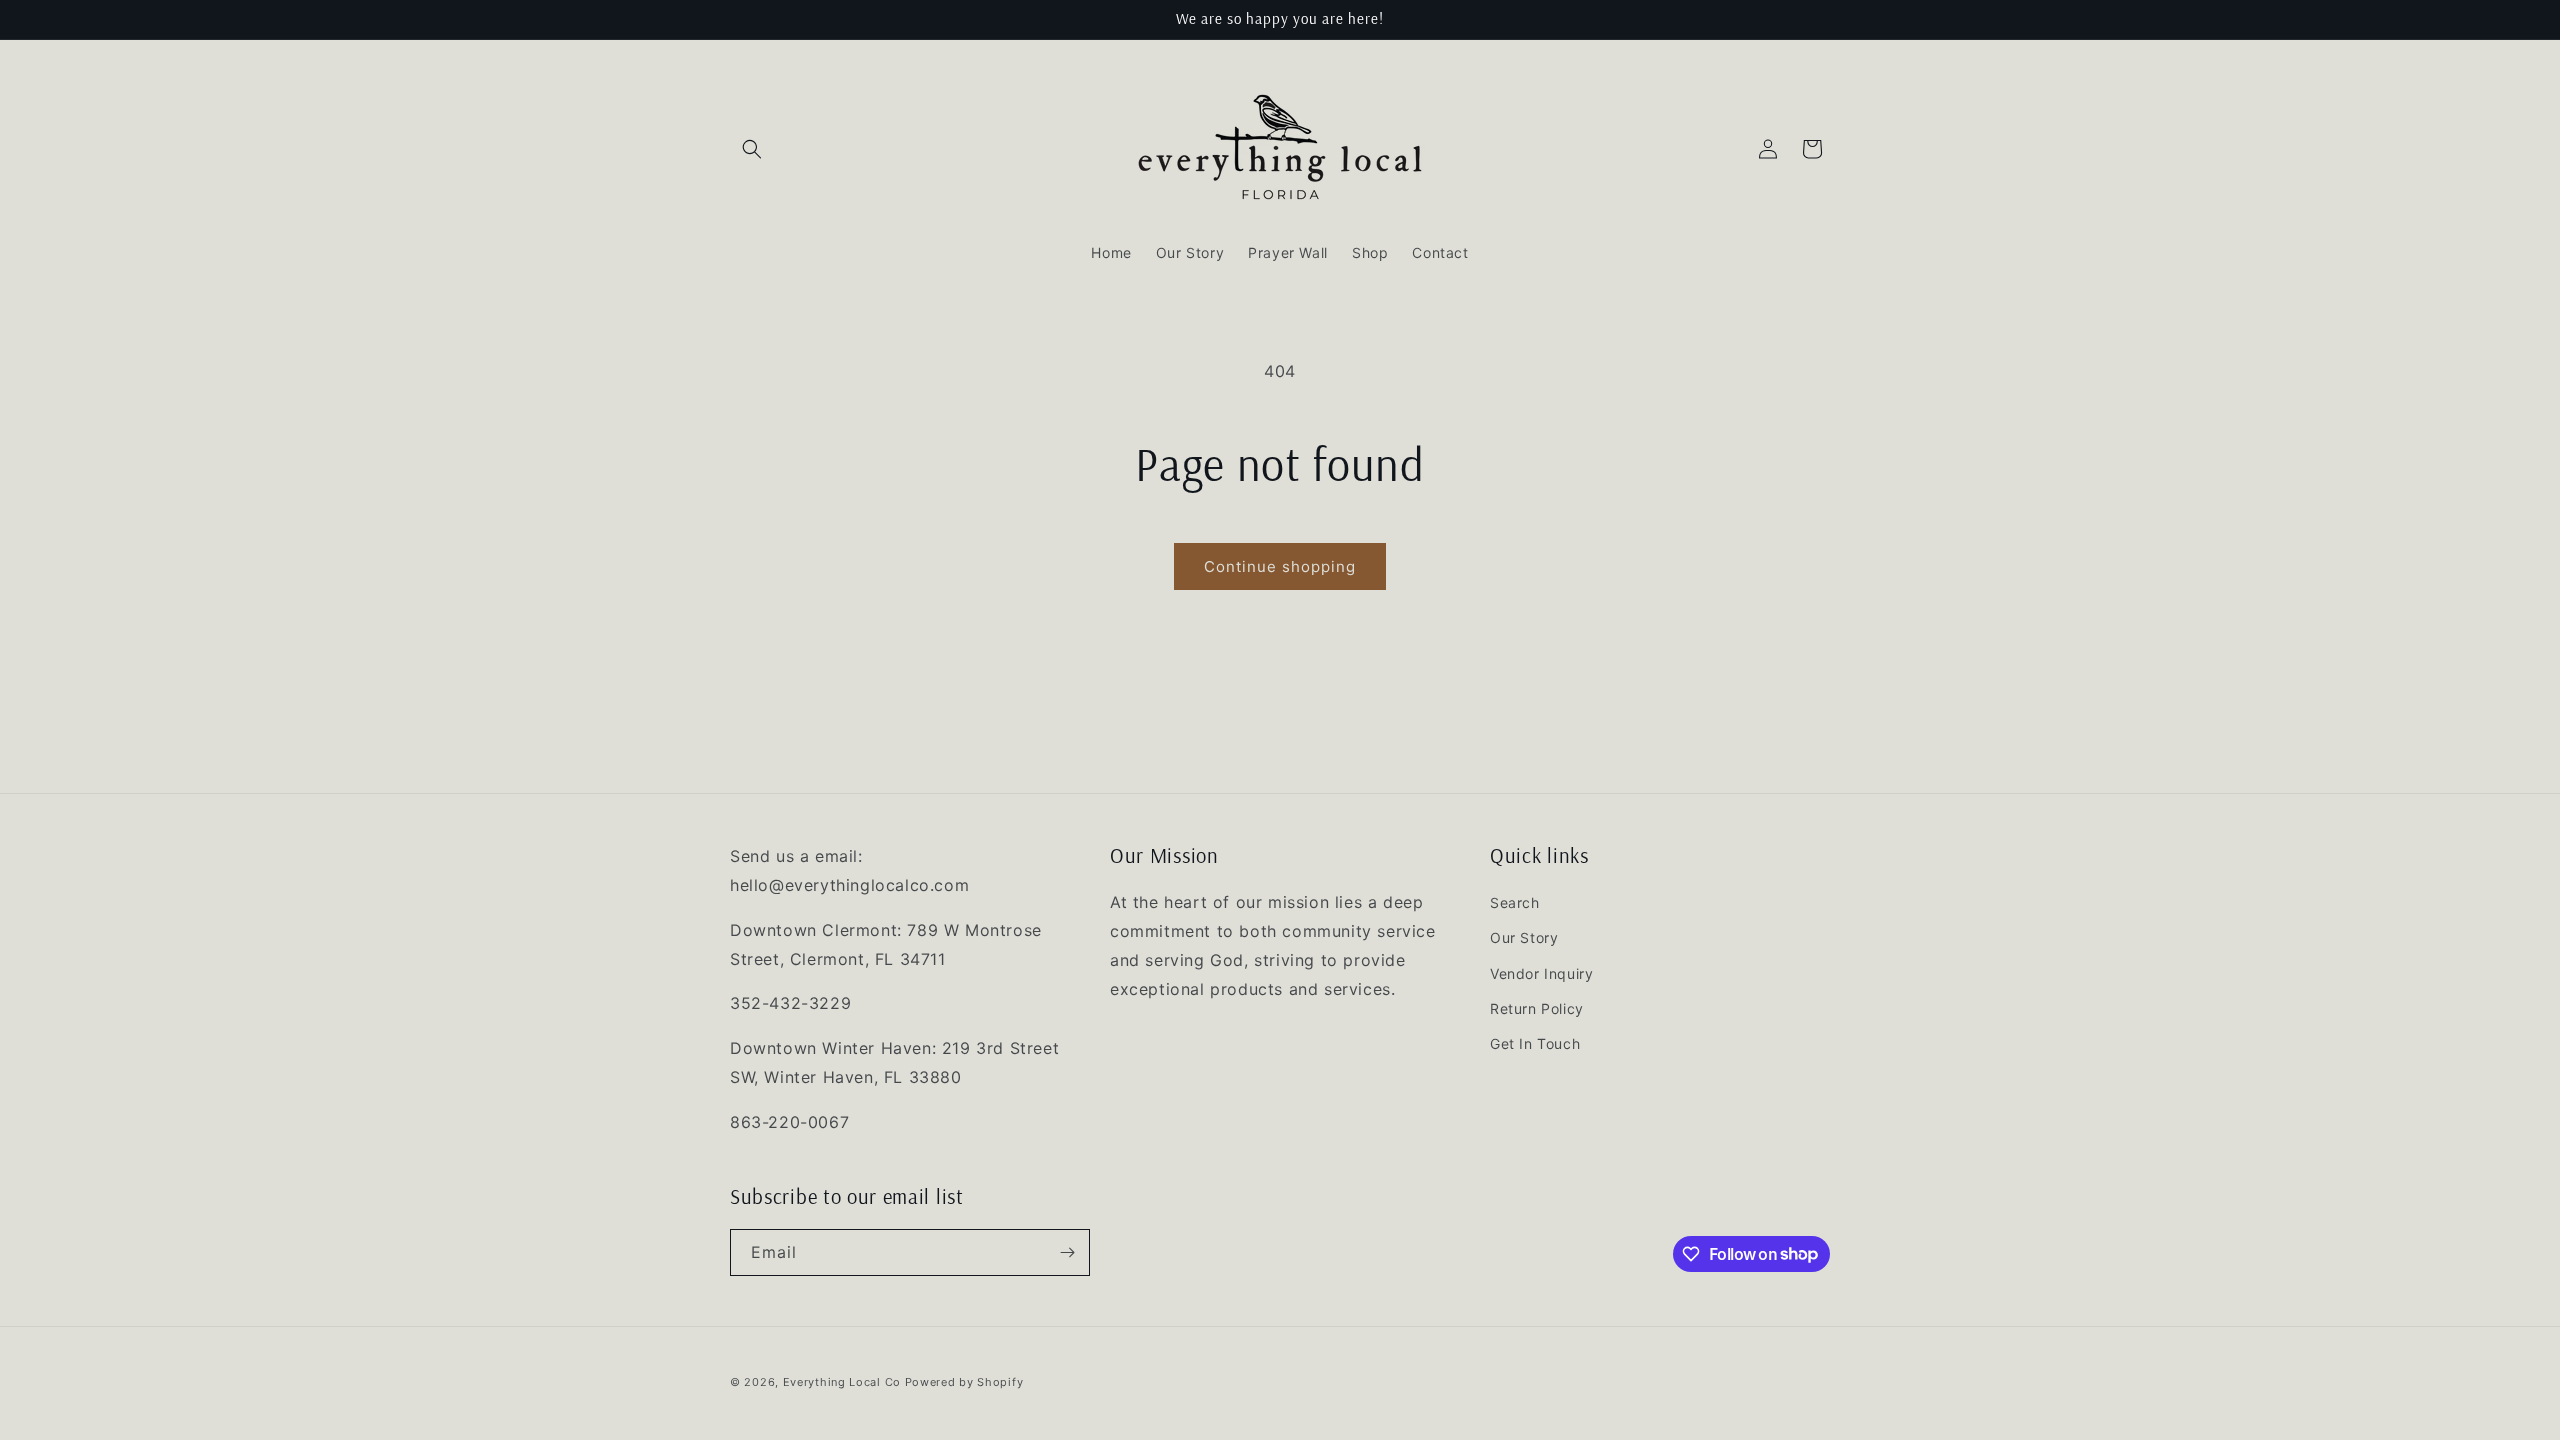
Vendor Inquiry (1541, 973)
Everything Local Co (842, 1382)
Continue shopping (1280, 566)
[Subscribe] (1067, 1252)
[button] (752, 149)
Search (1515, 902)
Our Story (1524, 937)
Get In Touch (1535, 1043)
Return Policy (1537, 1008)
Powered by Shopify (964, 1382)
